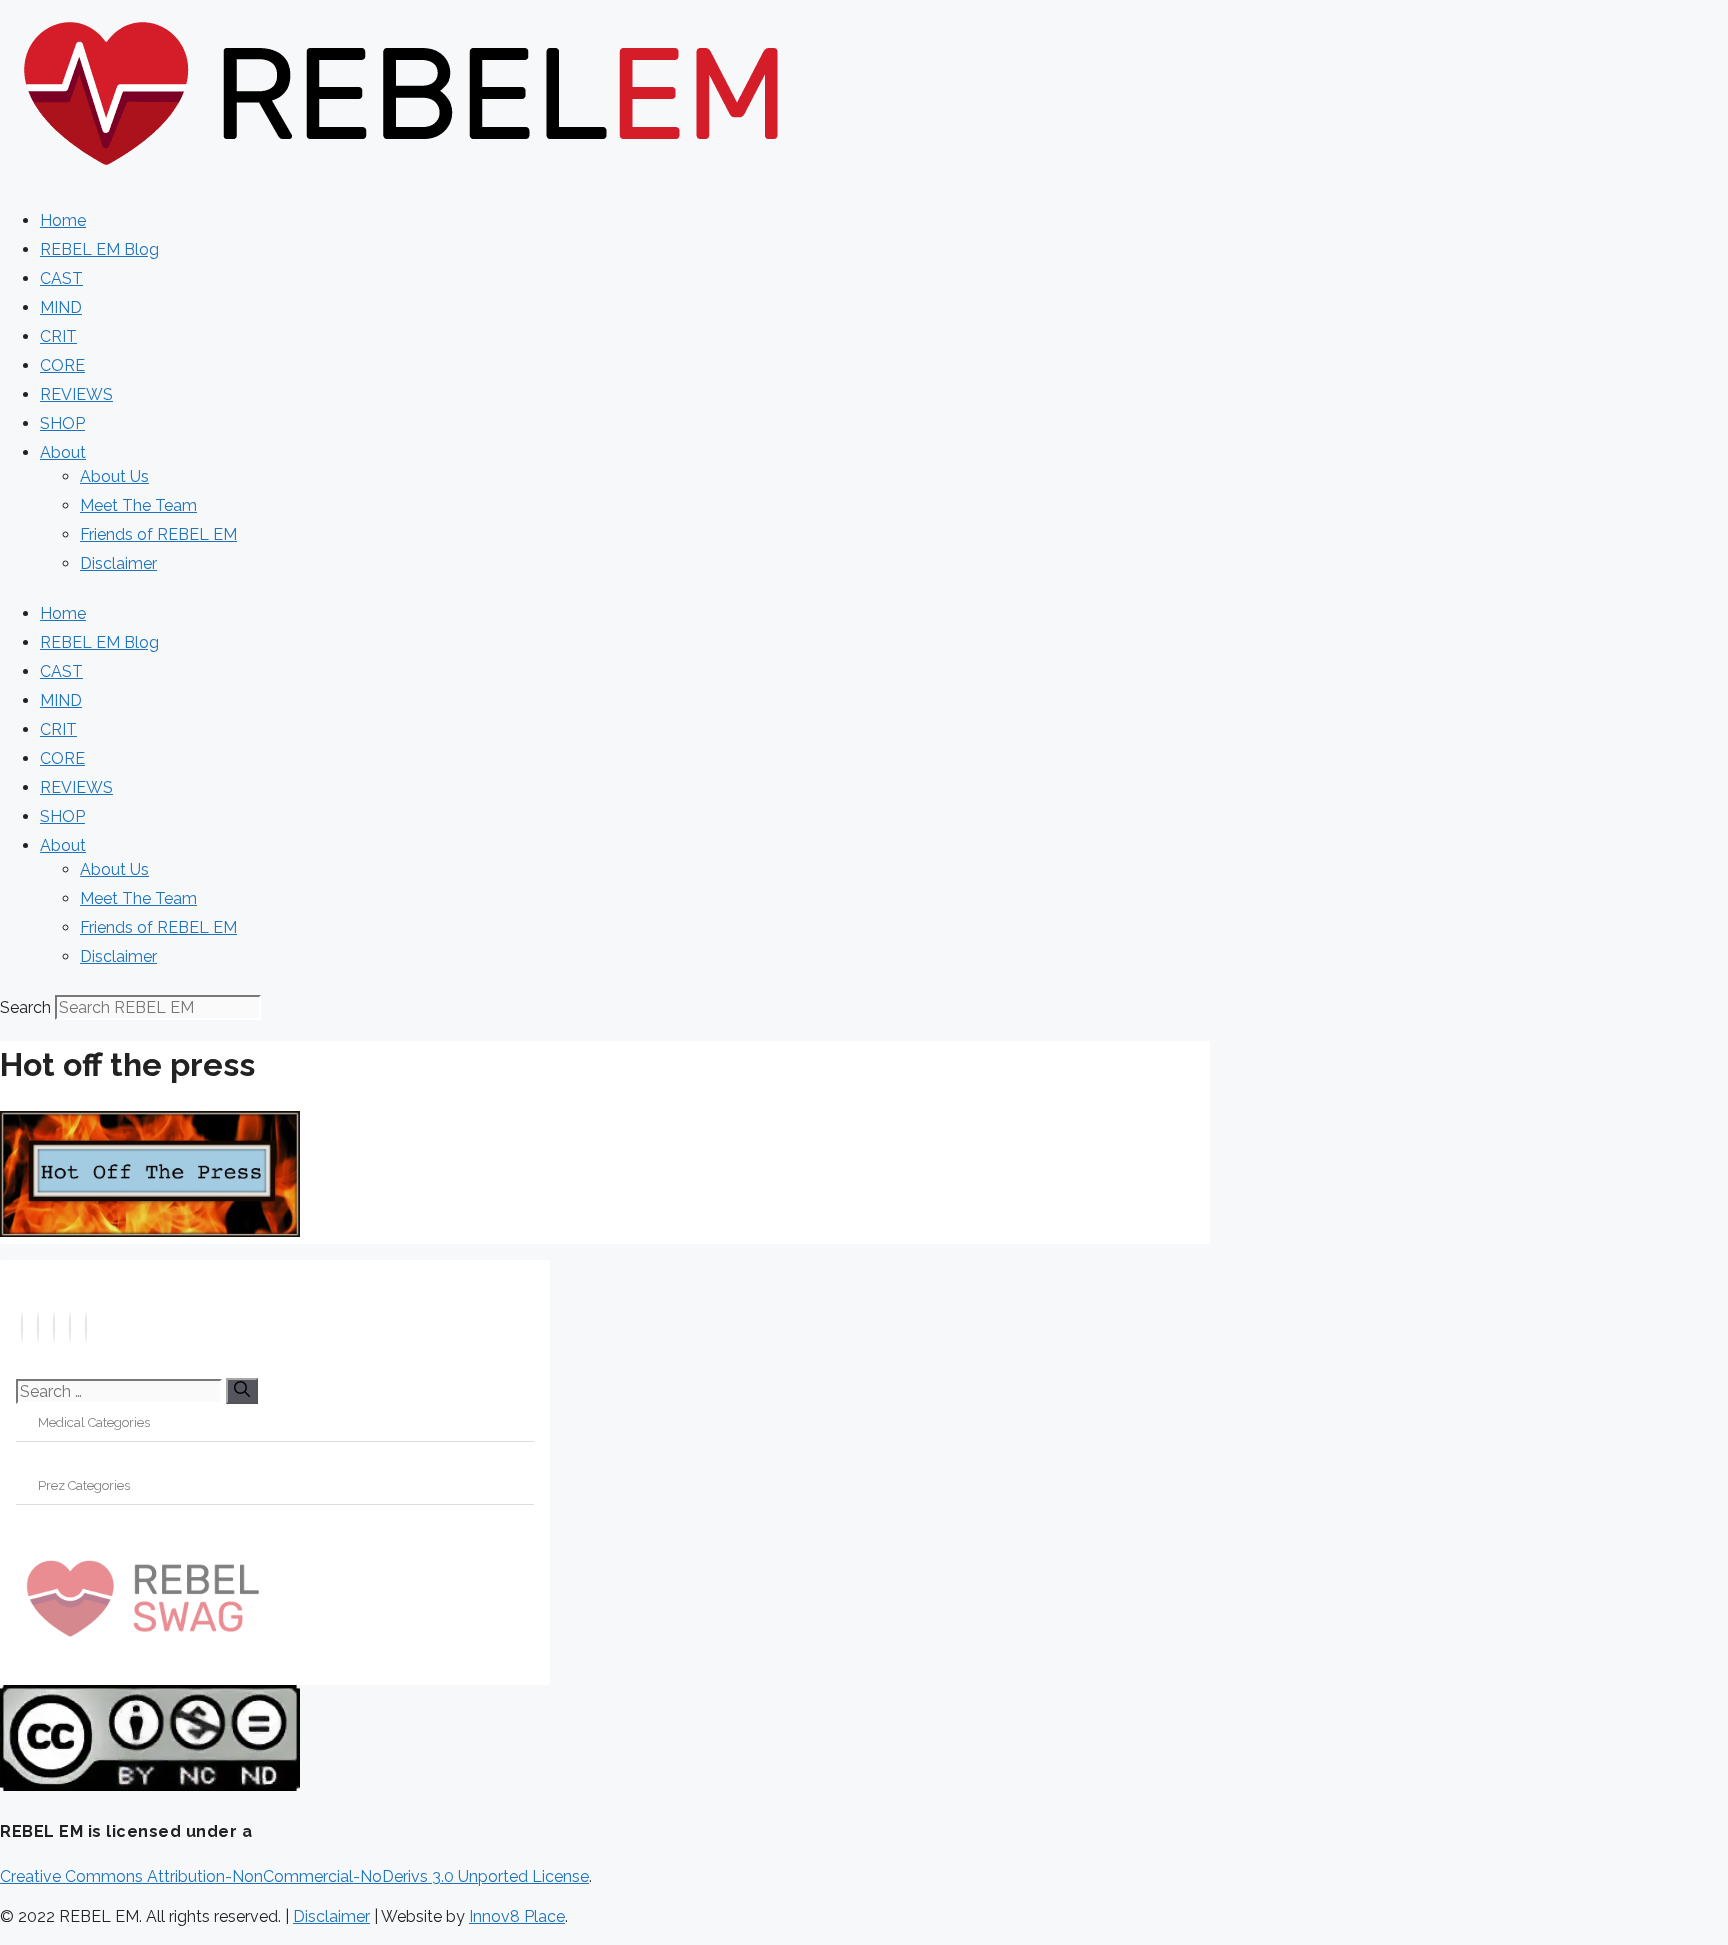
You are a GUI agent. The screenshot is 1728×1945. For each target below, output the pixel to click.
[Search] (242, 1391)
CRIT (58, 336)
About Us (114, 476)
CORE (62, 365)
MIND (61, 307)
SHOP (62, 423)
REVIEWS (76, 394)
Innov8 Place (517, 1916)
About (63, 452)
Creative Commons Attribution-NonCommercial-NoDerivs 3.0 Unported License (294, 1876)
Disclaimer (118, 563)
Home (63, 220)
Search (25, 1007)
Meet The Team (138, 505)
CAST (61, 278)
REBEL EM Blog (99, 249)
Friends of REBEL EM (158, 534)
